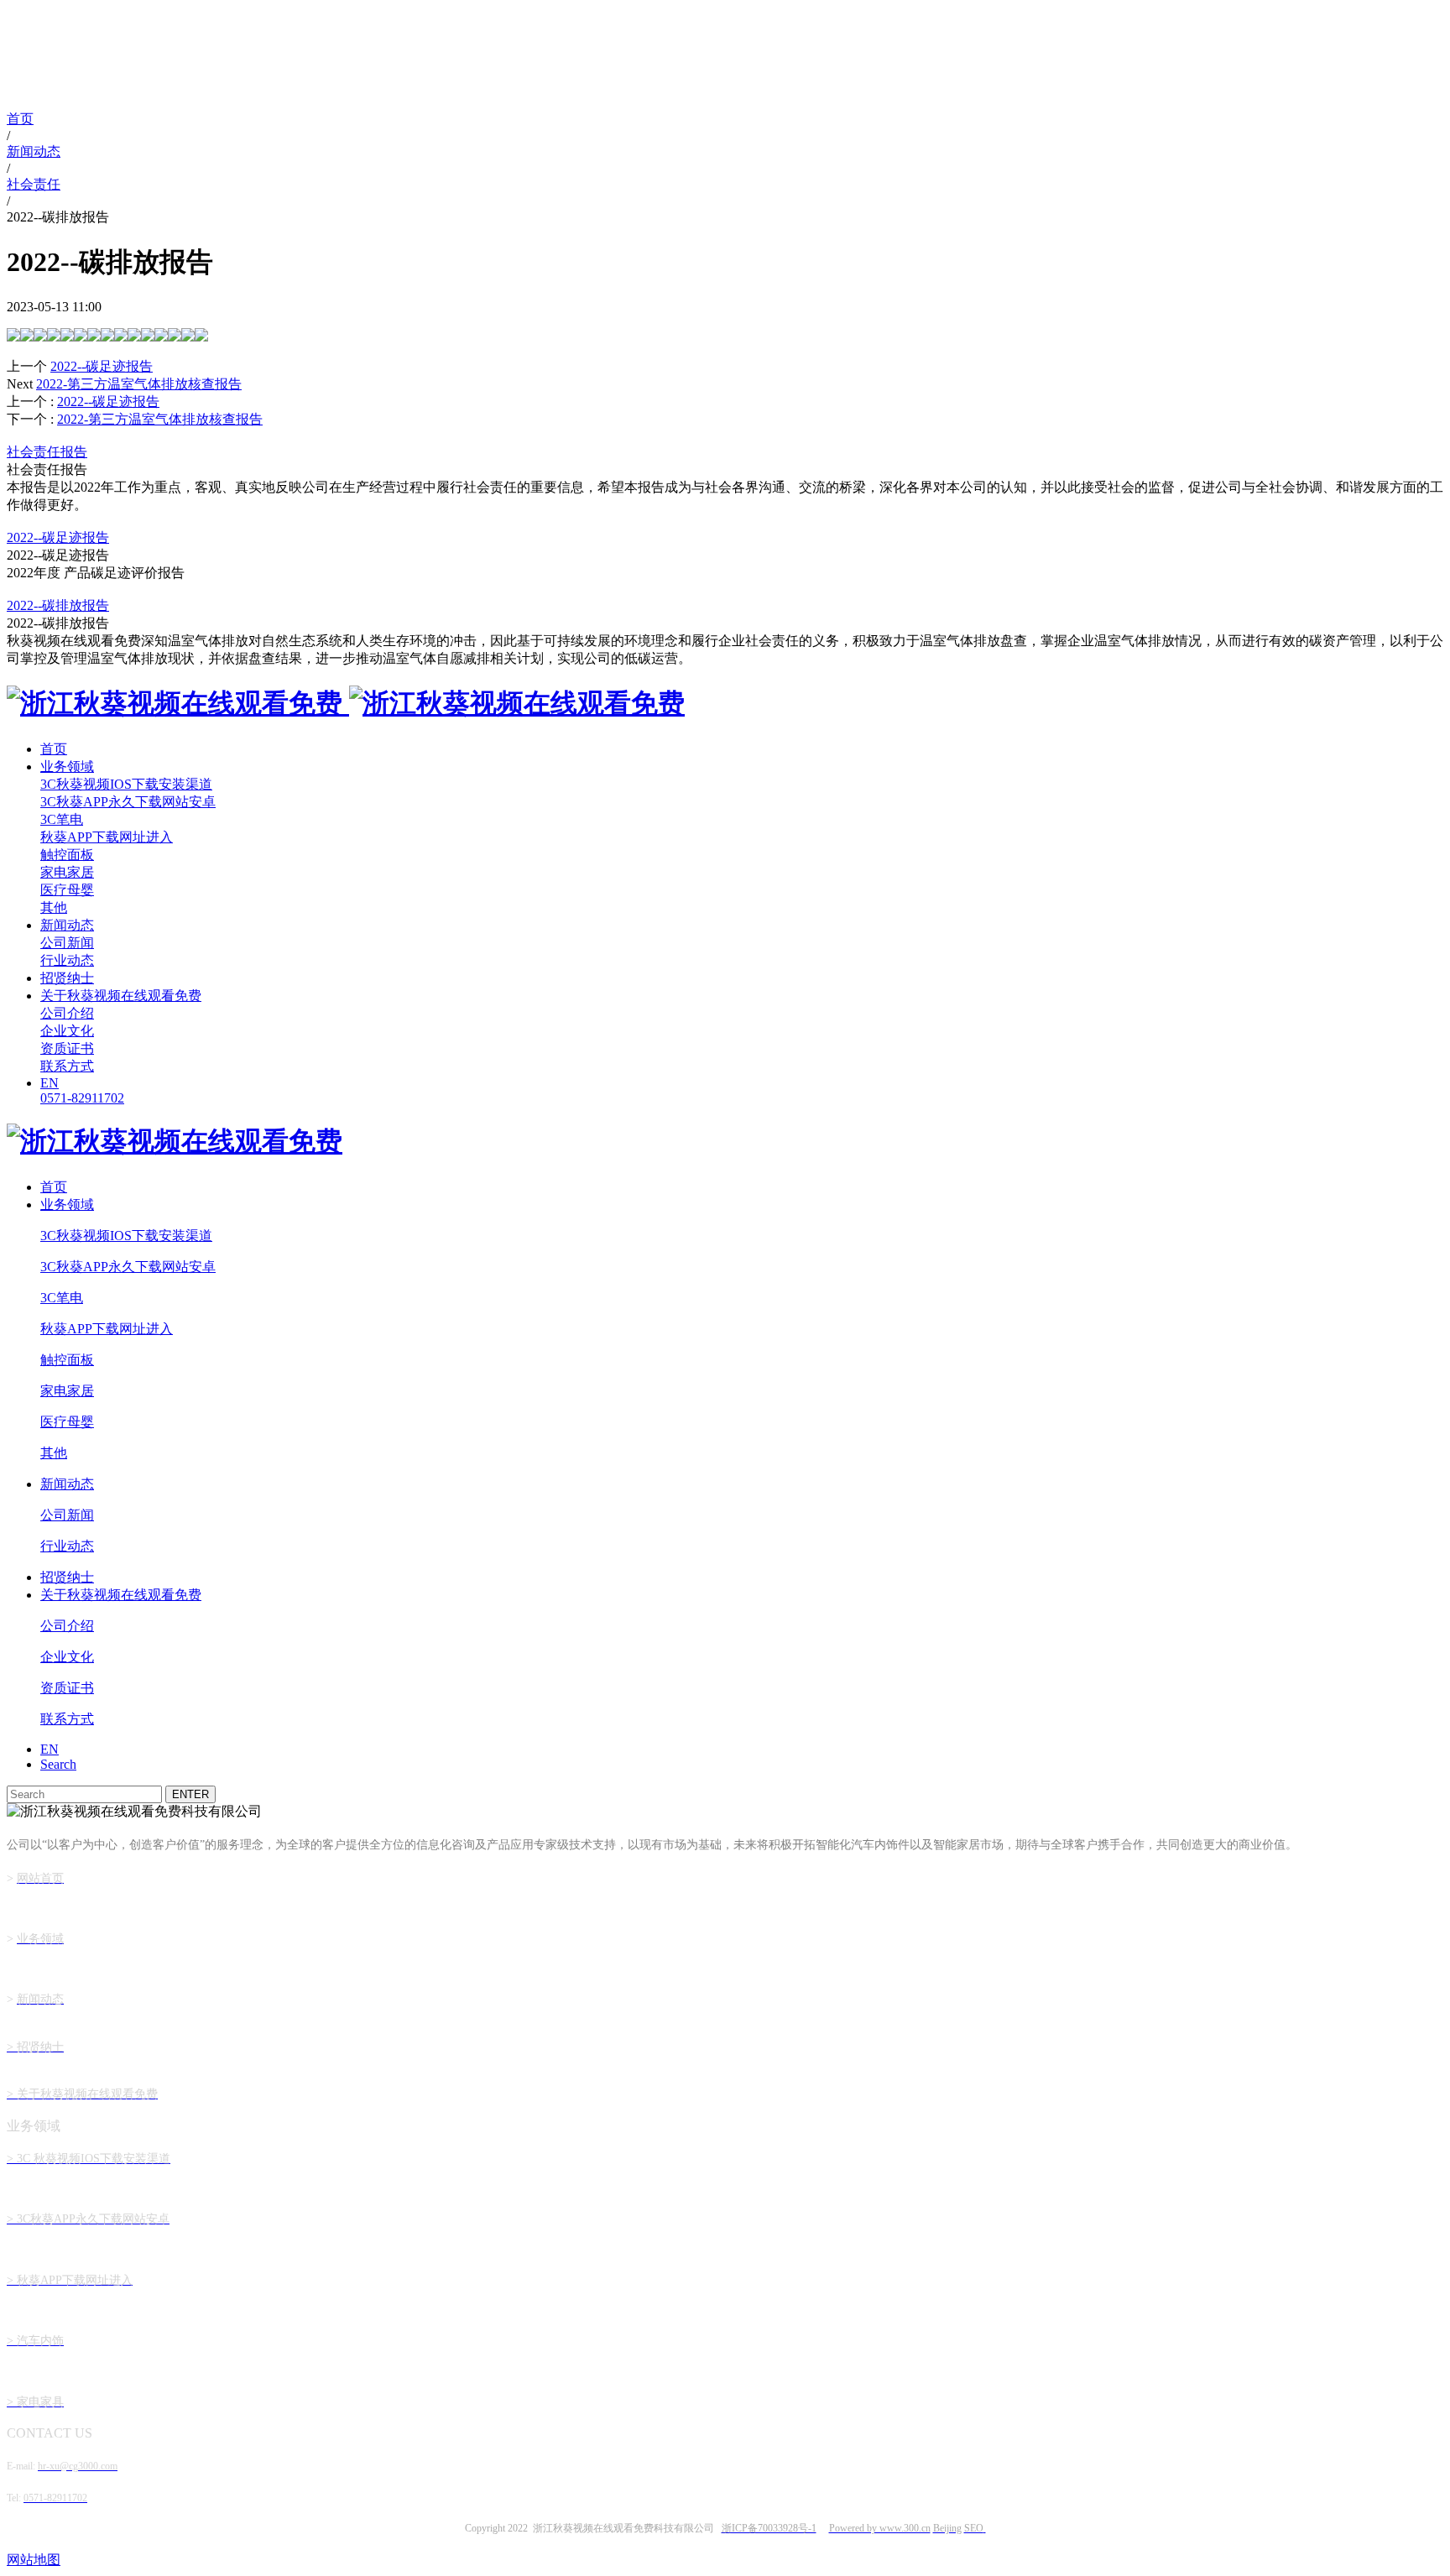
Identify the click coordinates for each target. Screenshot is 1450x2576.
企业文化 (67, 1031)
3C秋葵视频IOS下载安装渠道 (126, 784)
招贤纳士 (67, 978)
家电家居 (67, 872)
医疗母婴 (67, 890)
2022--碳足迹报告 (108, 402)
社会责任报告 (47, 452)
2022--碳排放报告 (58, 605)
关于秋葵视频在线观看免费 (121, 996)
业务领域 (67, 767)
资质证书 (67, 1048)
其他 (54, 907)
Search (58, 1764)
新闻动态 (67, 925)
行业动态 (67, 960)
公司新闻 (67, 943)
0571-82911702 (82, 1098)
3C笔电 (62, 819)
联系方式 (67, 1066)
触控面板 (67, 855)
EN (50, 1083)
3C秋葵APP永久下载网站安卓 (128, 802)
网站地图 (34, 2560)
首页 (54, 749)
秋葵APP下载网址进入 (107, 837)
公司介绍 (67, 1013)
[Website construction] (985, 2528)
